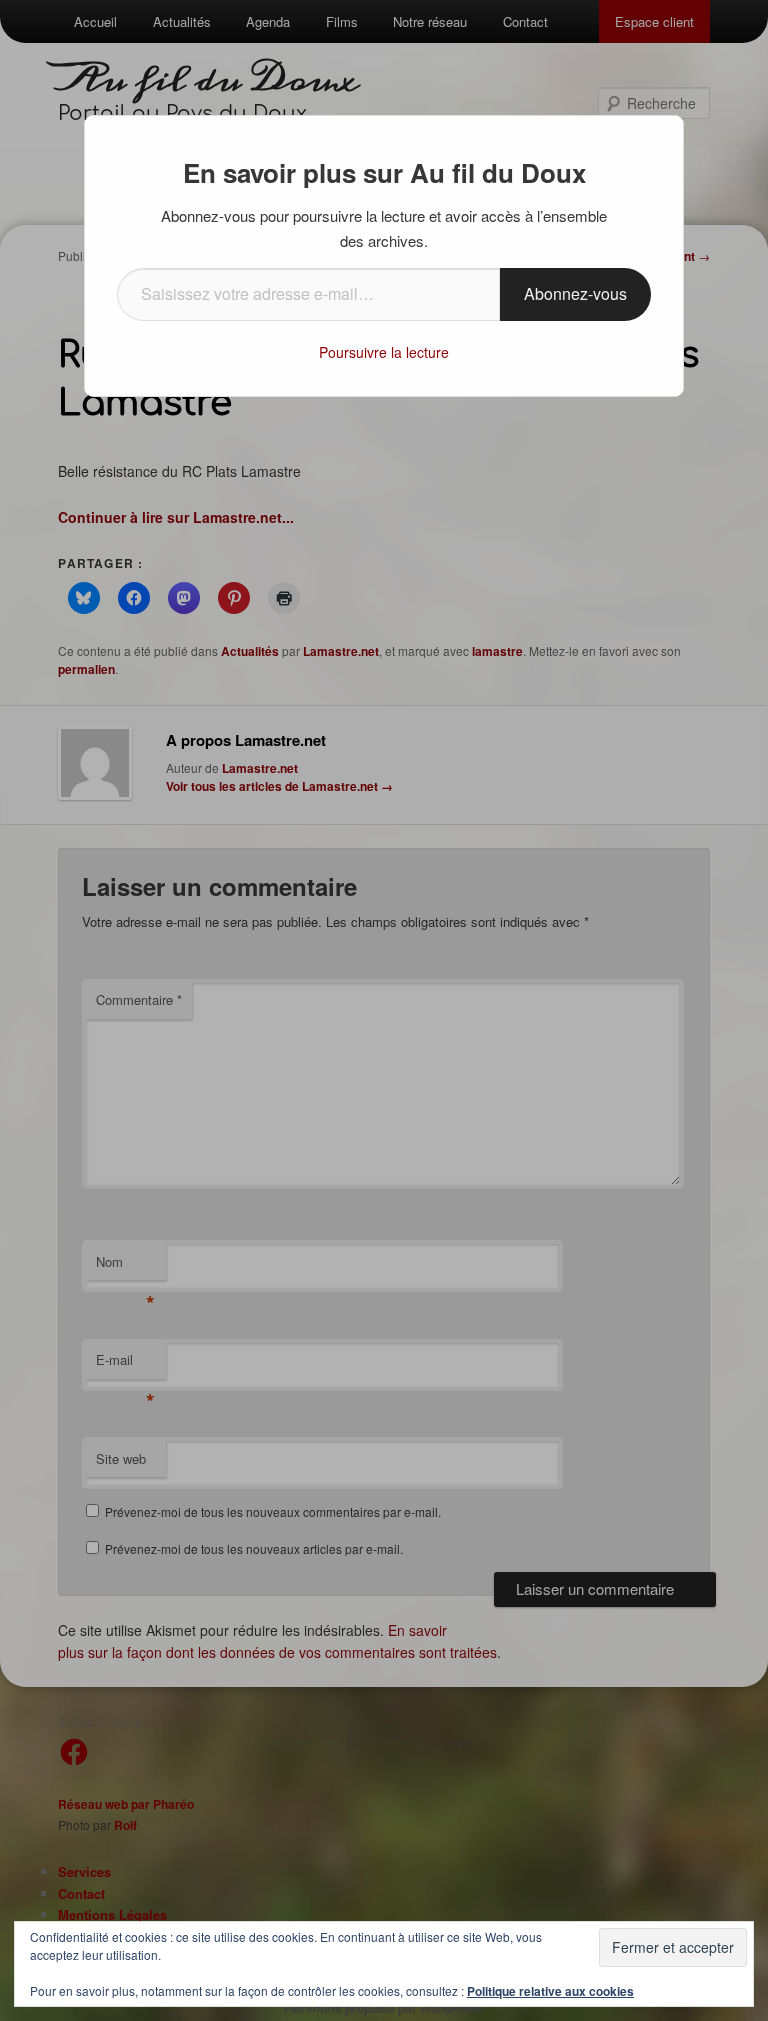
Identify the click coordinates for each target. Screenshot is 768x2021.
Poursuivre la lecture (384, 352)
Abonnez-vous (575, 293)
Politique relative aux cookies (550, 1991)
